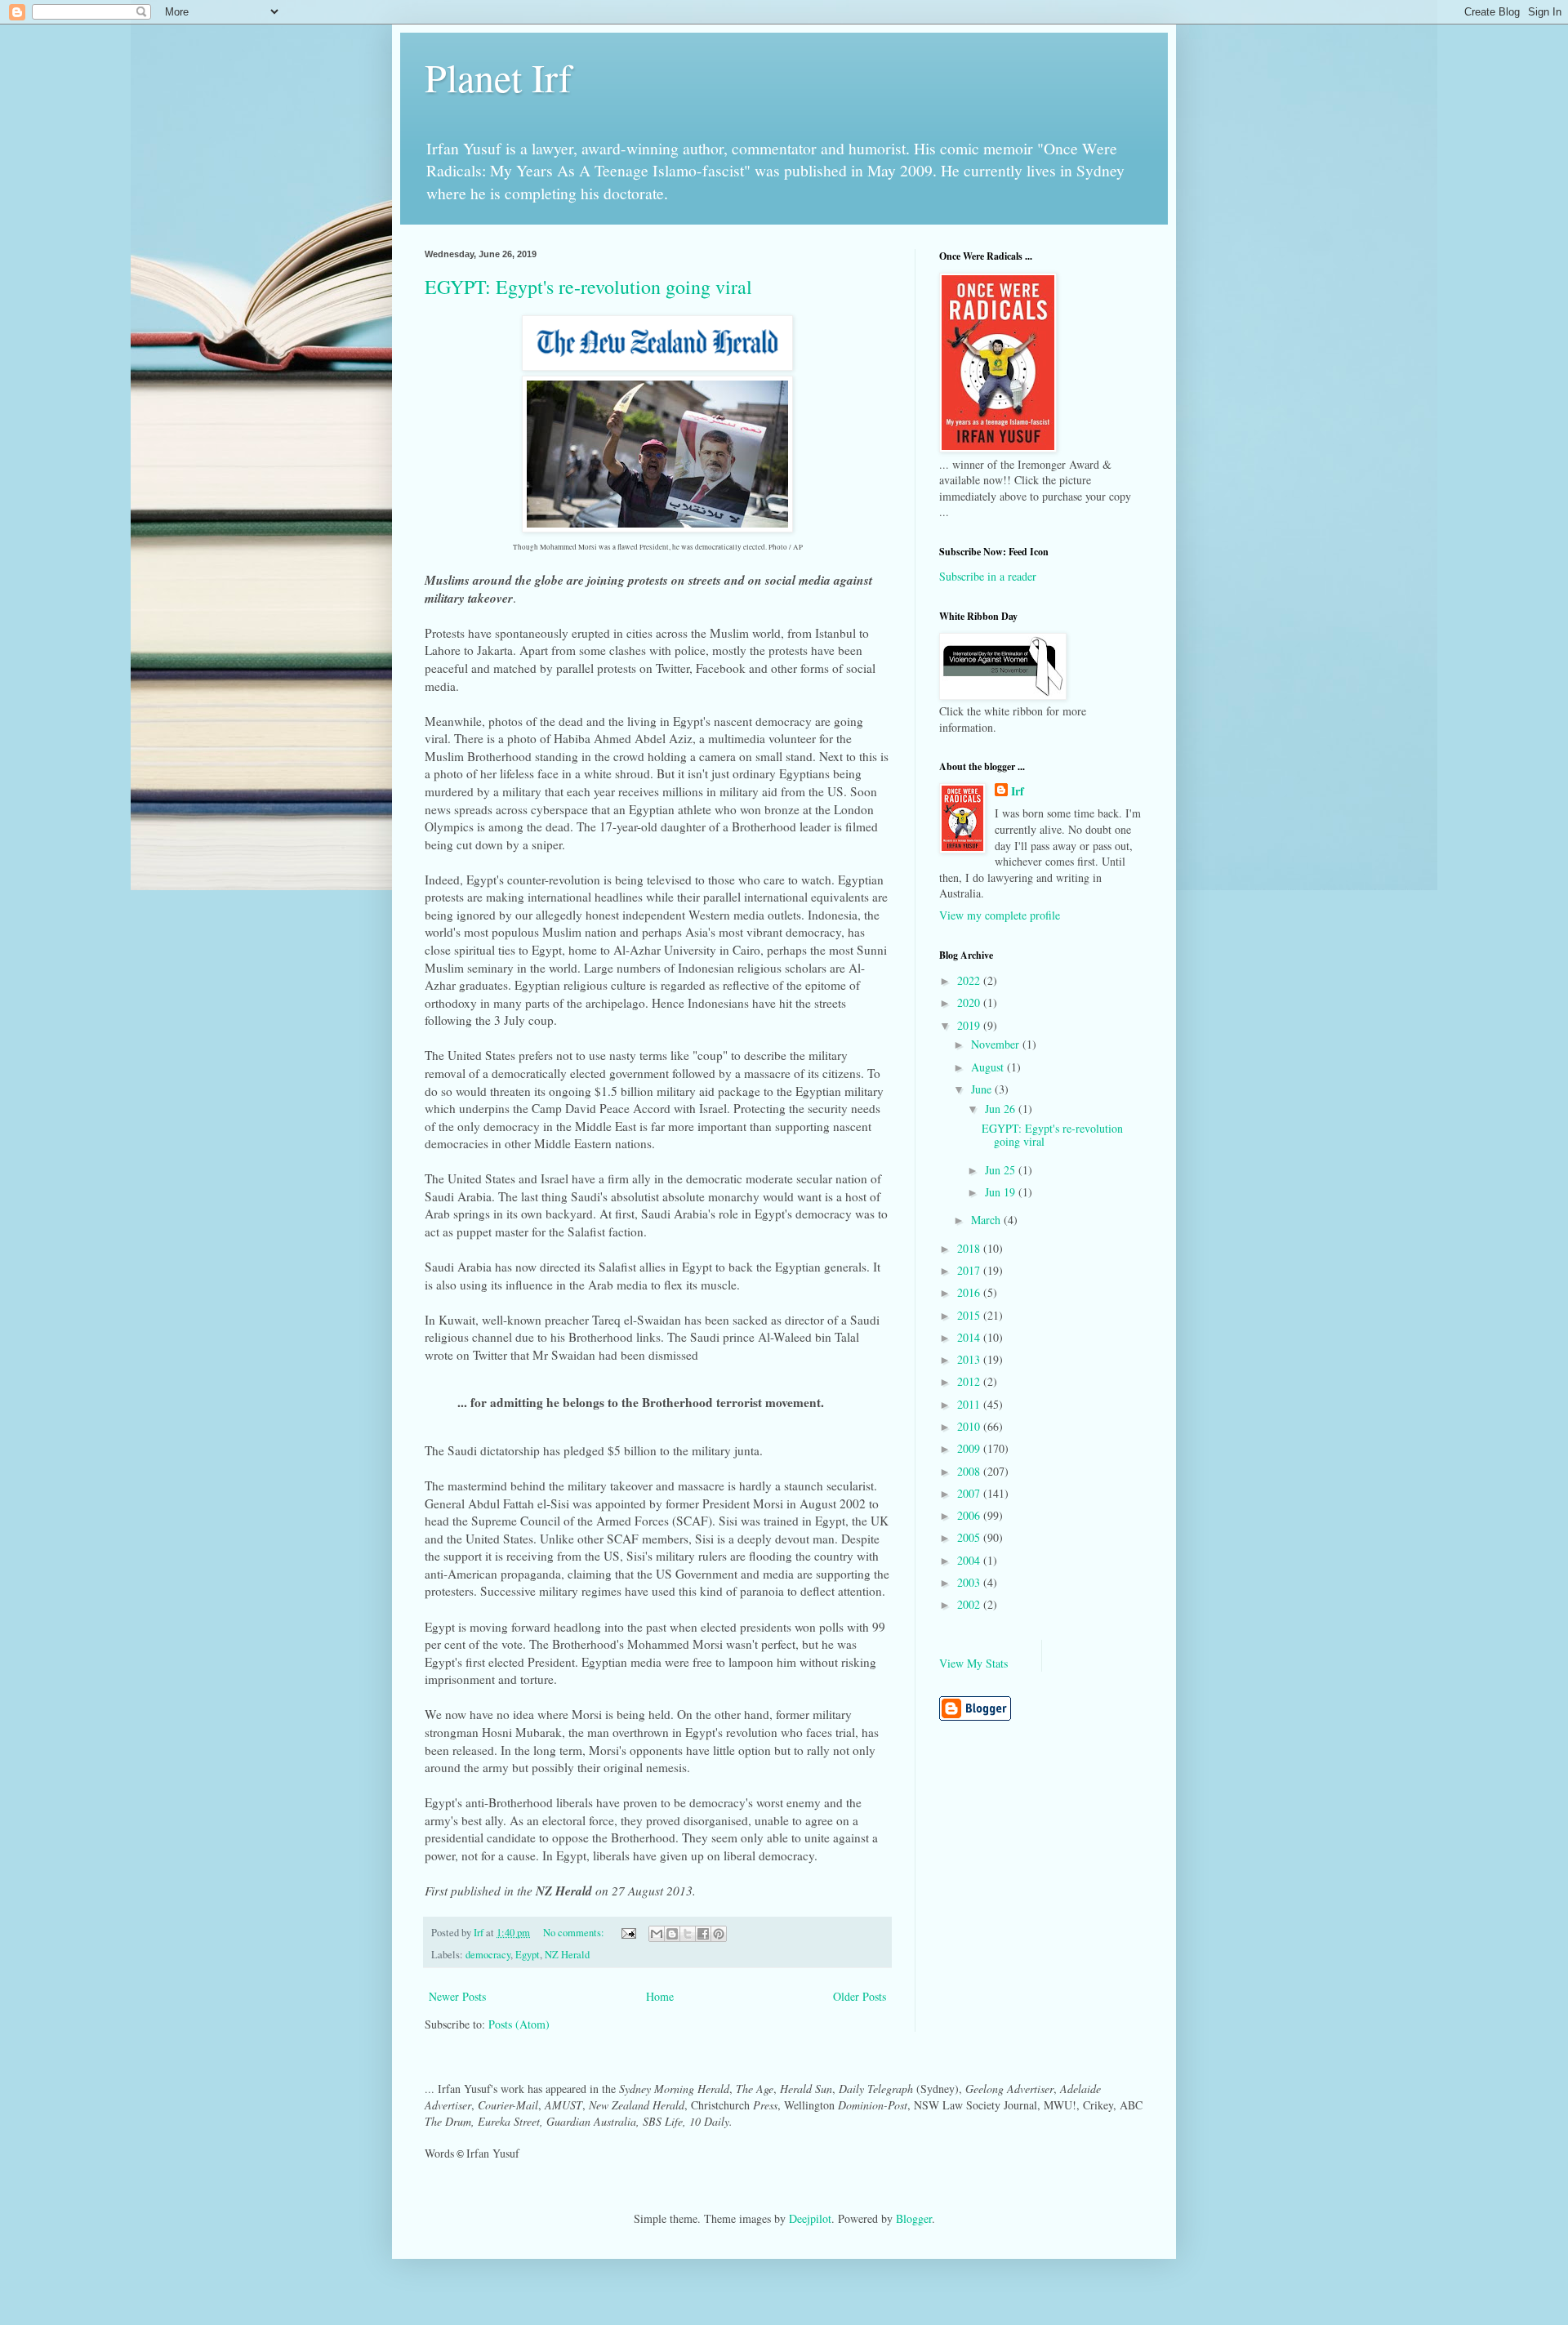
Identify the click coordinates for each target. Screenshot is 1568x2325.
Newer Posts (457, 1996)
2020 (970, 1002)
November (997, 1044)
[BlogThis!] (672, 1934)
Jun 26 (1002, 1109)
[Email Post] (628, 1933)
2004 (970, 1560)
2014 (970, 1337)
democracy (488, 1955)
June (983, 1089)
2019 (970, 1025)
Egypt (528, 1955)
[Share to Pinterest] (719, 1934)
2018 (970, 1248)
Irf (1018, 791)
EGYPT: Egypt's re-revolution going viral (588, 287)
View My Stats (973, 1663)
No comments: (575, 1933)
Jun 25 (1002, 1170)
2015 (970, 1315)
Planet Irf (498, 77)
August (989, 1067)
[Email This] (657, 1934)
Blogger (914, 2218)
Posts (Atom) (519, 2024)
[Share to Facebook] (703, 1934)
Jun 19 (1002, 1192)
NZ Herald (567, 1955)
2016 (970, 1292)
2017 (970, 1270)
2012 (970, 1381)
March (987, 1220)
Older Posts (860, 1996)
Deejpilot (810, 2218)
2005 (970, 1537)
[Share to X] (688, 1934)
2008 (970, 1471)
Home (660, 1996)
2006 (970, 1515)
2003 (970, 1582)
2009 (970, 1448)
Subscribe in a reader (988, 576)
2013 (970, 1359)
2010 (970, 1426)
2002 (970, 1604)
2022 (970, 980)
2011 (970, 1404)
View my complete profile (1000, 915)
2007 (970, 1493)
